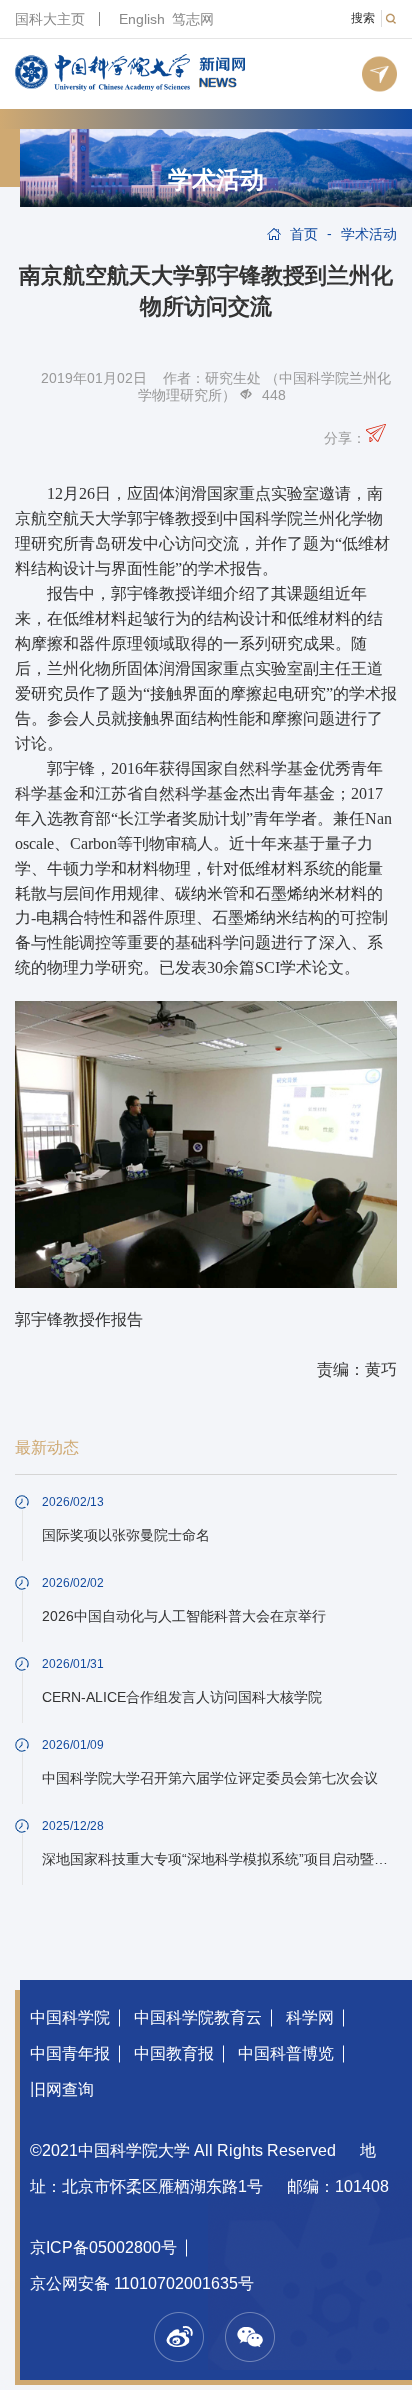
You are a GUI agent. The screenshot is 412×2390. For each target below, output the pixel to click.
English (142, 19)
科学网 (310, 2017)
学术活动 (216, 180)
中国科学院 (70, 2017)
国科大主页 (50, 19)
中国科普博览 (286, 2053)
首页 (304, 234)
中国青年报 (70, 2053)
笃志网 (193, 19)
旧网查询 (62, 2089)
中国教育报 (174, 2053)
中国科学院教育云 (198, 2017)
